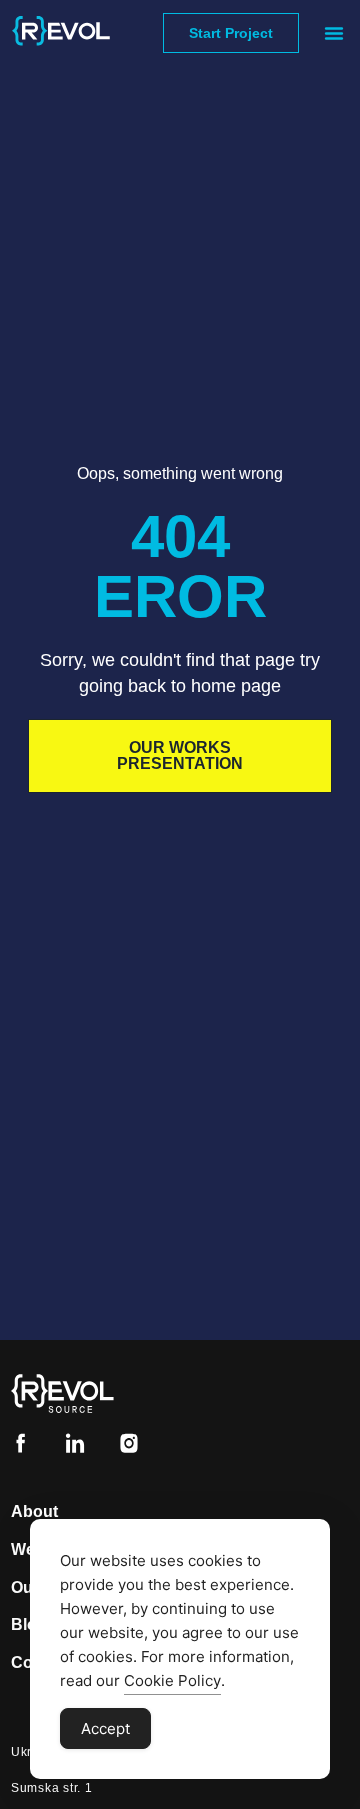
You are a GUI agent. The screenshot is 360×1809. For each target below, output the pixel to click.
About (34, 1511)
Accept (105, 1728)
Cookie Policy (172, 1680)
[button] (334, 33)
